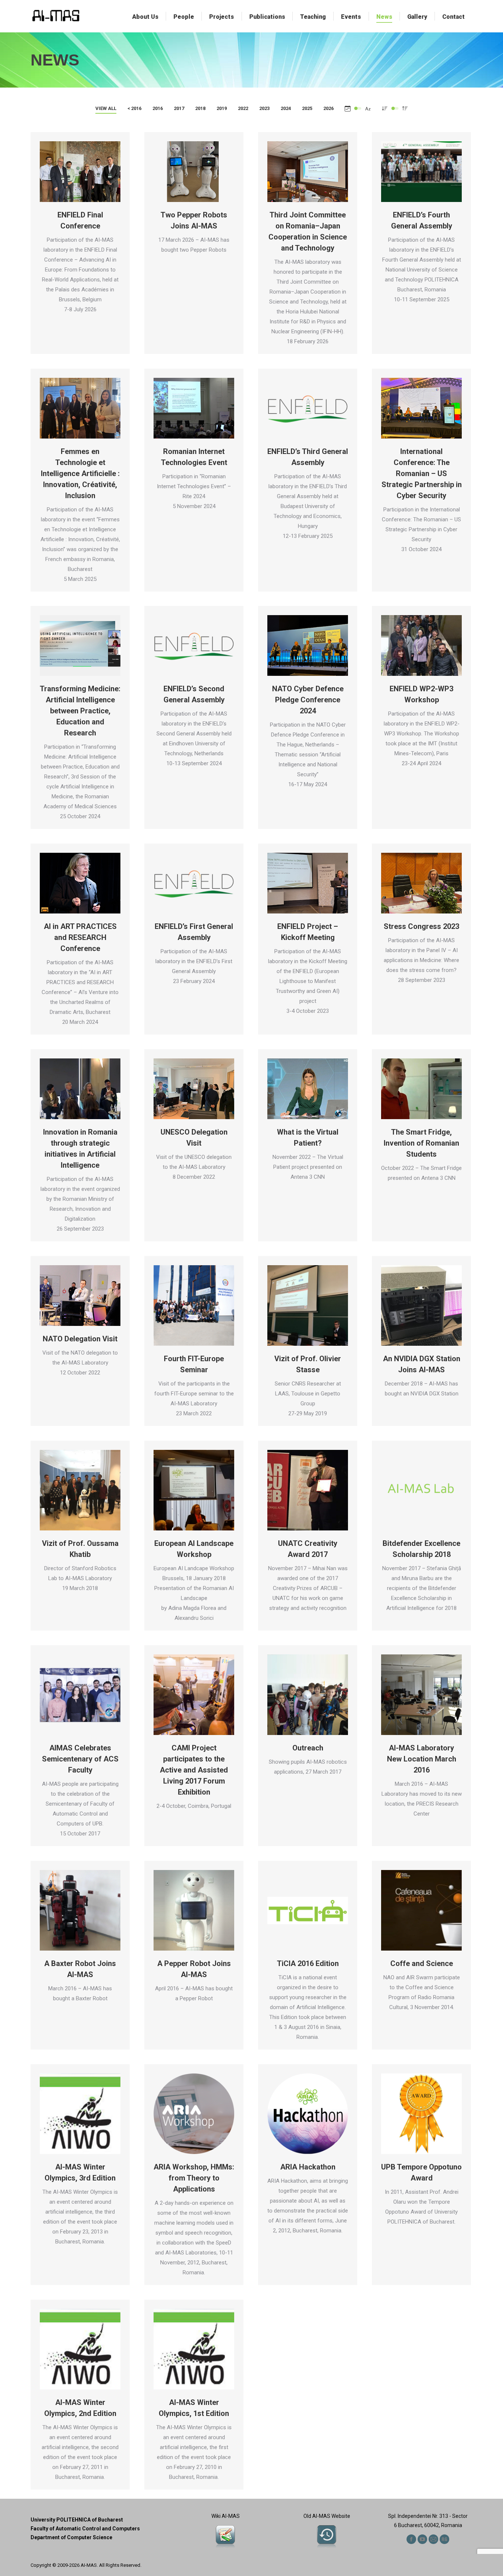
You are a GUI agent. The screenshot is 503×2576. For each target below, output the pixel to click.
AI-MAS (89, 2565)
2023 (264, 108)
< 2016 (134, 108)
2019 (222, 108)
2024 (286, 108)
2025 (307, 108)
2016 (158, 108)
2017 (179, 108)
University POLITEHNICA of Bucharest (77, 2520)
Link (308, 172)
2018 (200, 108)
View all (106, 108)
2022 (243, 108)
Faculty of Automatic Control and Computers (85, 2529)
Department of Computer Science (71, 2537)
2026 (328, 108)
